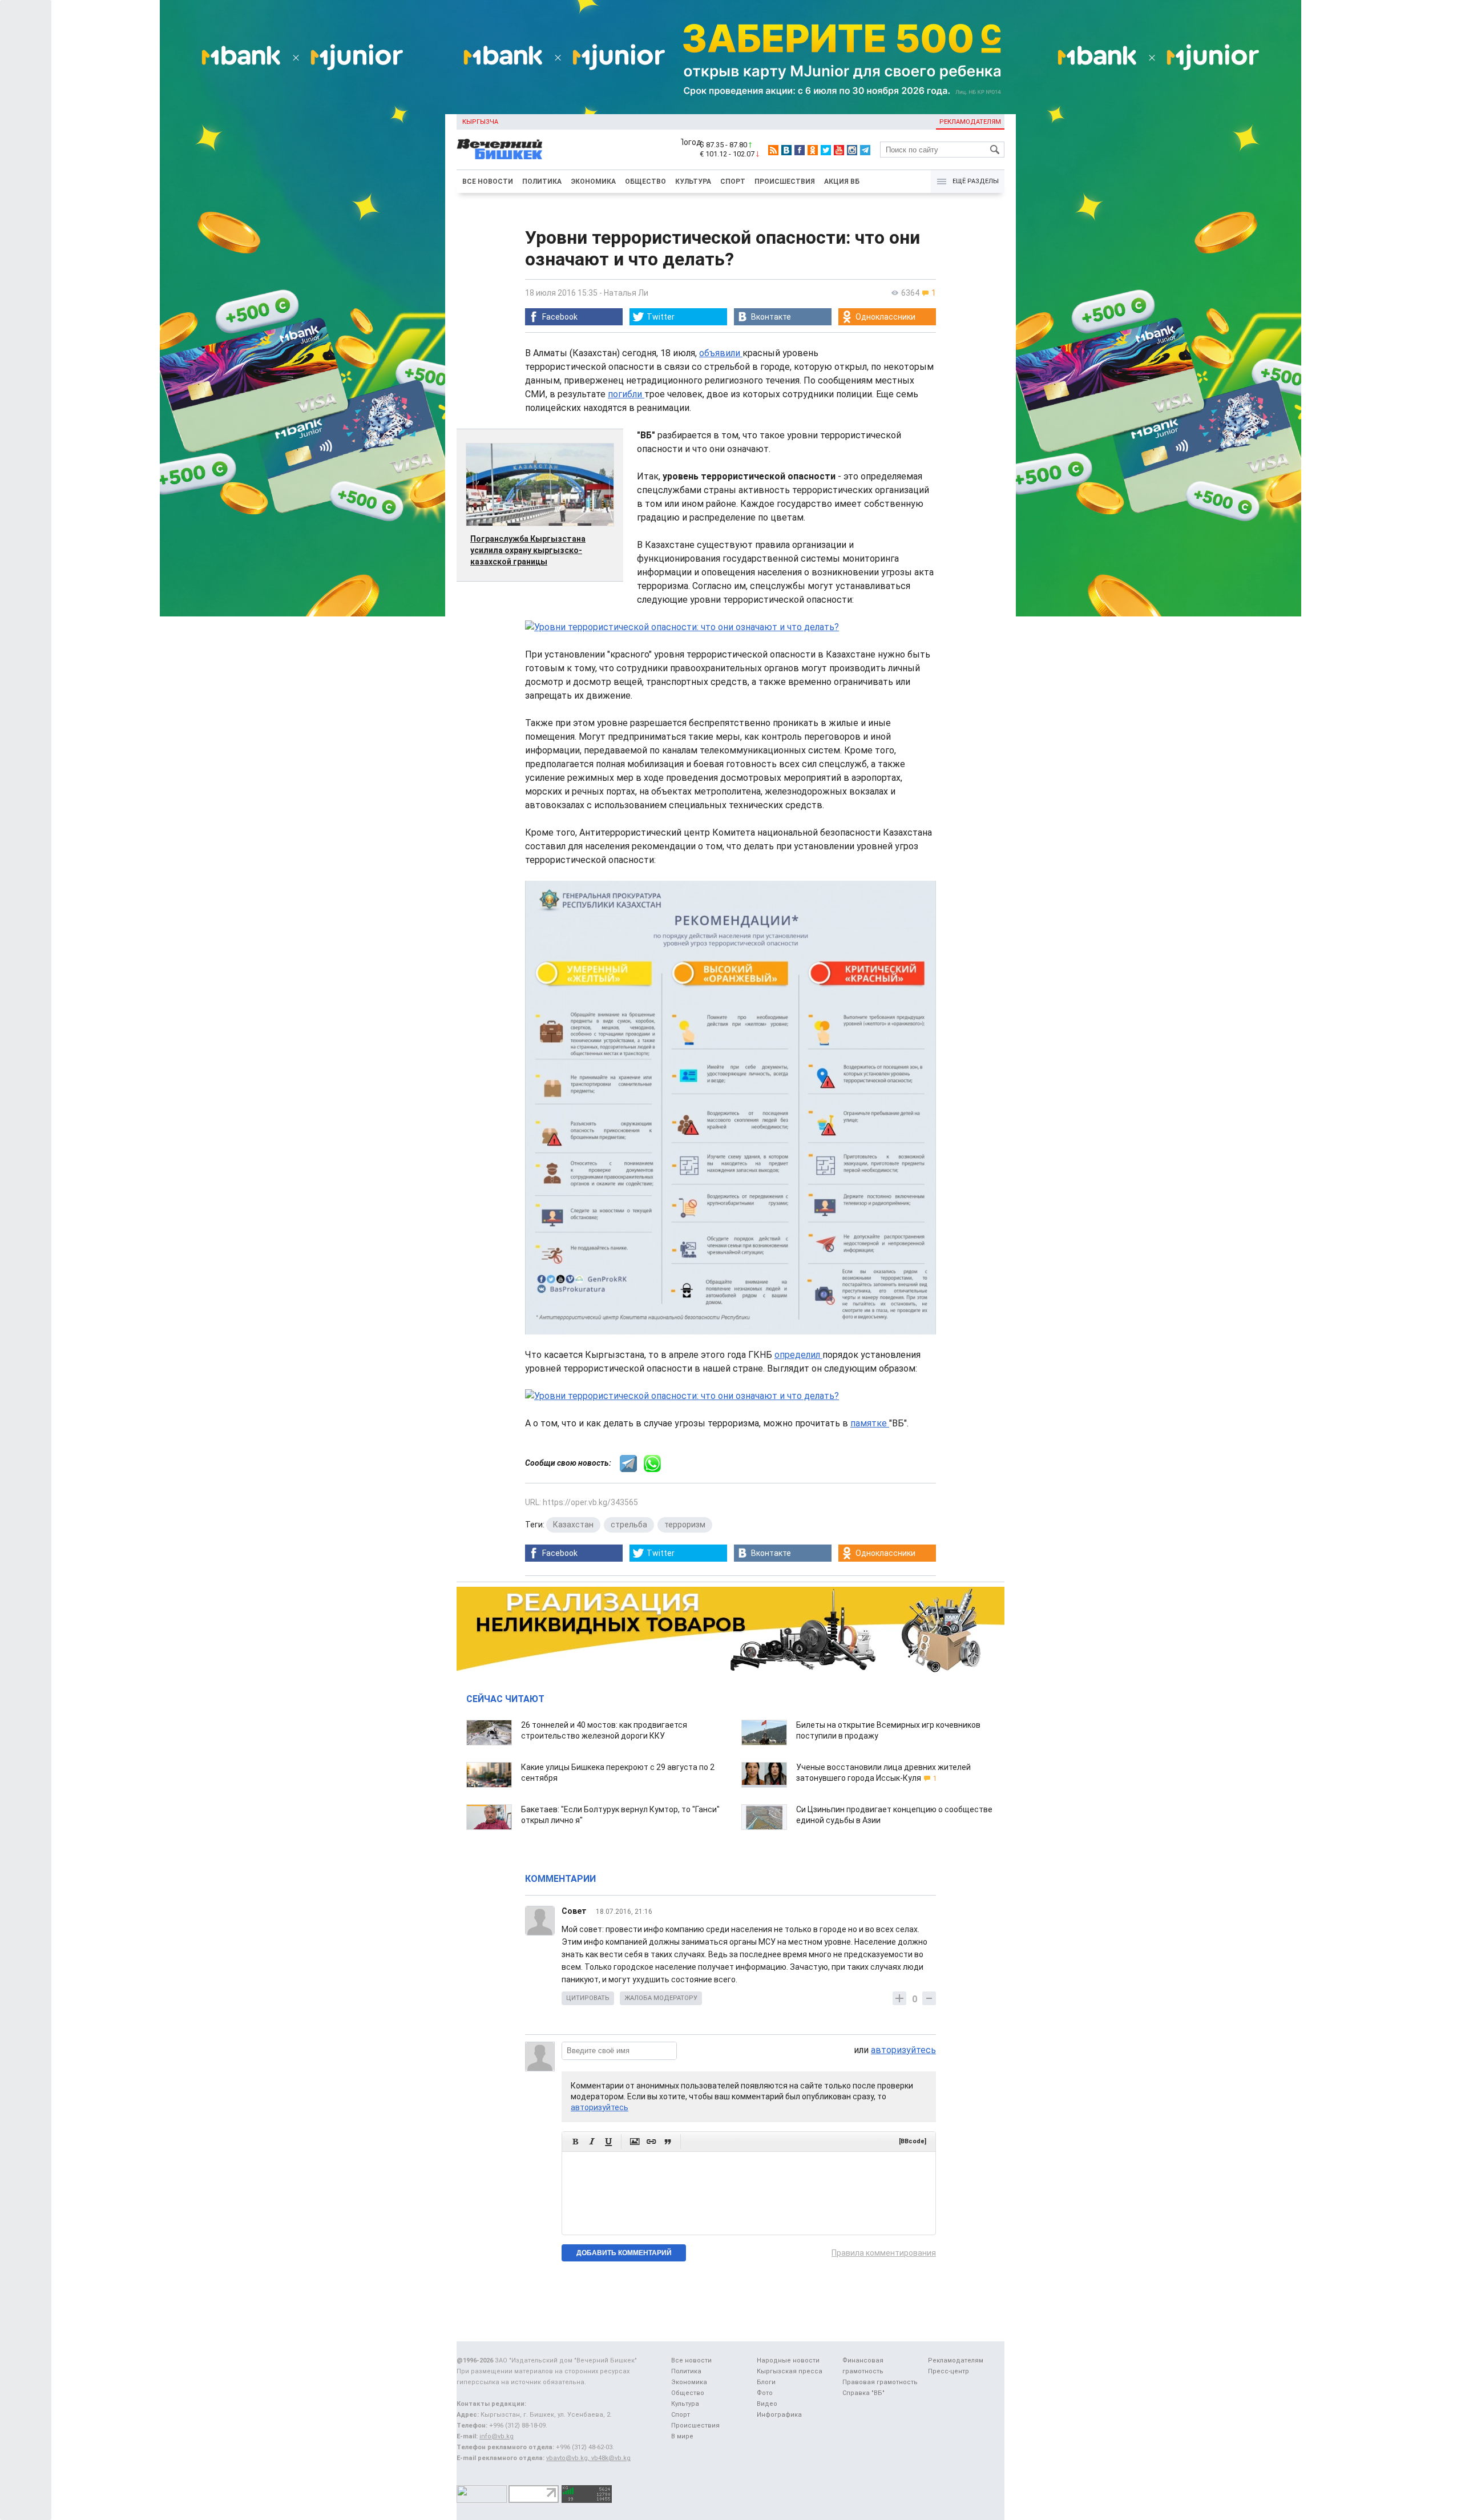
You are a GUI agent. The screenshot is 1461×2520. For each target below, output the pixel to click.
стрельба (629, 1525)
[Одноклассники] (813, 150)
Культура (693, 182)
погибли (626, 394)
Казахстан (573, 1525)
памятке (870, 1423)
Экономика (593, 182)
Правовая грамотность (880, 2382)
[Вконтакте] (786, 150)
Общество (645, 182)
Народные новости (788, 2360)
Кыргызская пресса (790, 2371)
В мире (682, 2436)
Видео (767, 2404)
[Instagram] (852, 150)
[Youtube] (839, 150)
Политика (542, 182)
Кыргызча (480, 122)
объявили (721, 353)
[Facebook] (800, 150)
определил (798, 1355)
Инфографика (779, 2415)
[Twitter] (826, 150)
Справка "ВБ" (863, 2393)
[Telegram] (865, 150)
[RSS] (773, 150)
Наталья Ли (626, 293)
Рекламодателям (970, 122)
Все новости (488, 182)
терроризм (685, 1525)
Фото (765, 2393)
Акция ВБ (842, 182)
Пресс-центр (949, 2371)
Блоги (766, 2382)
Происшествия (785, 182)
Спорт (733, 182)
